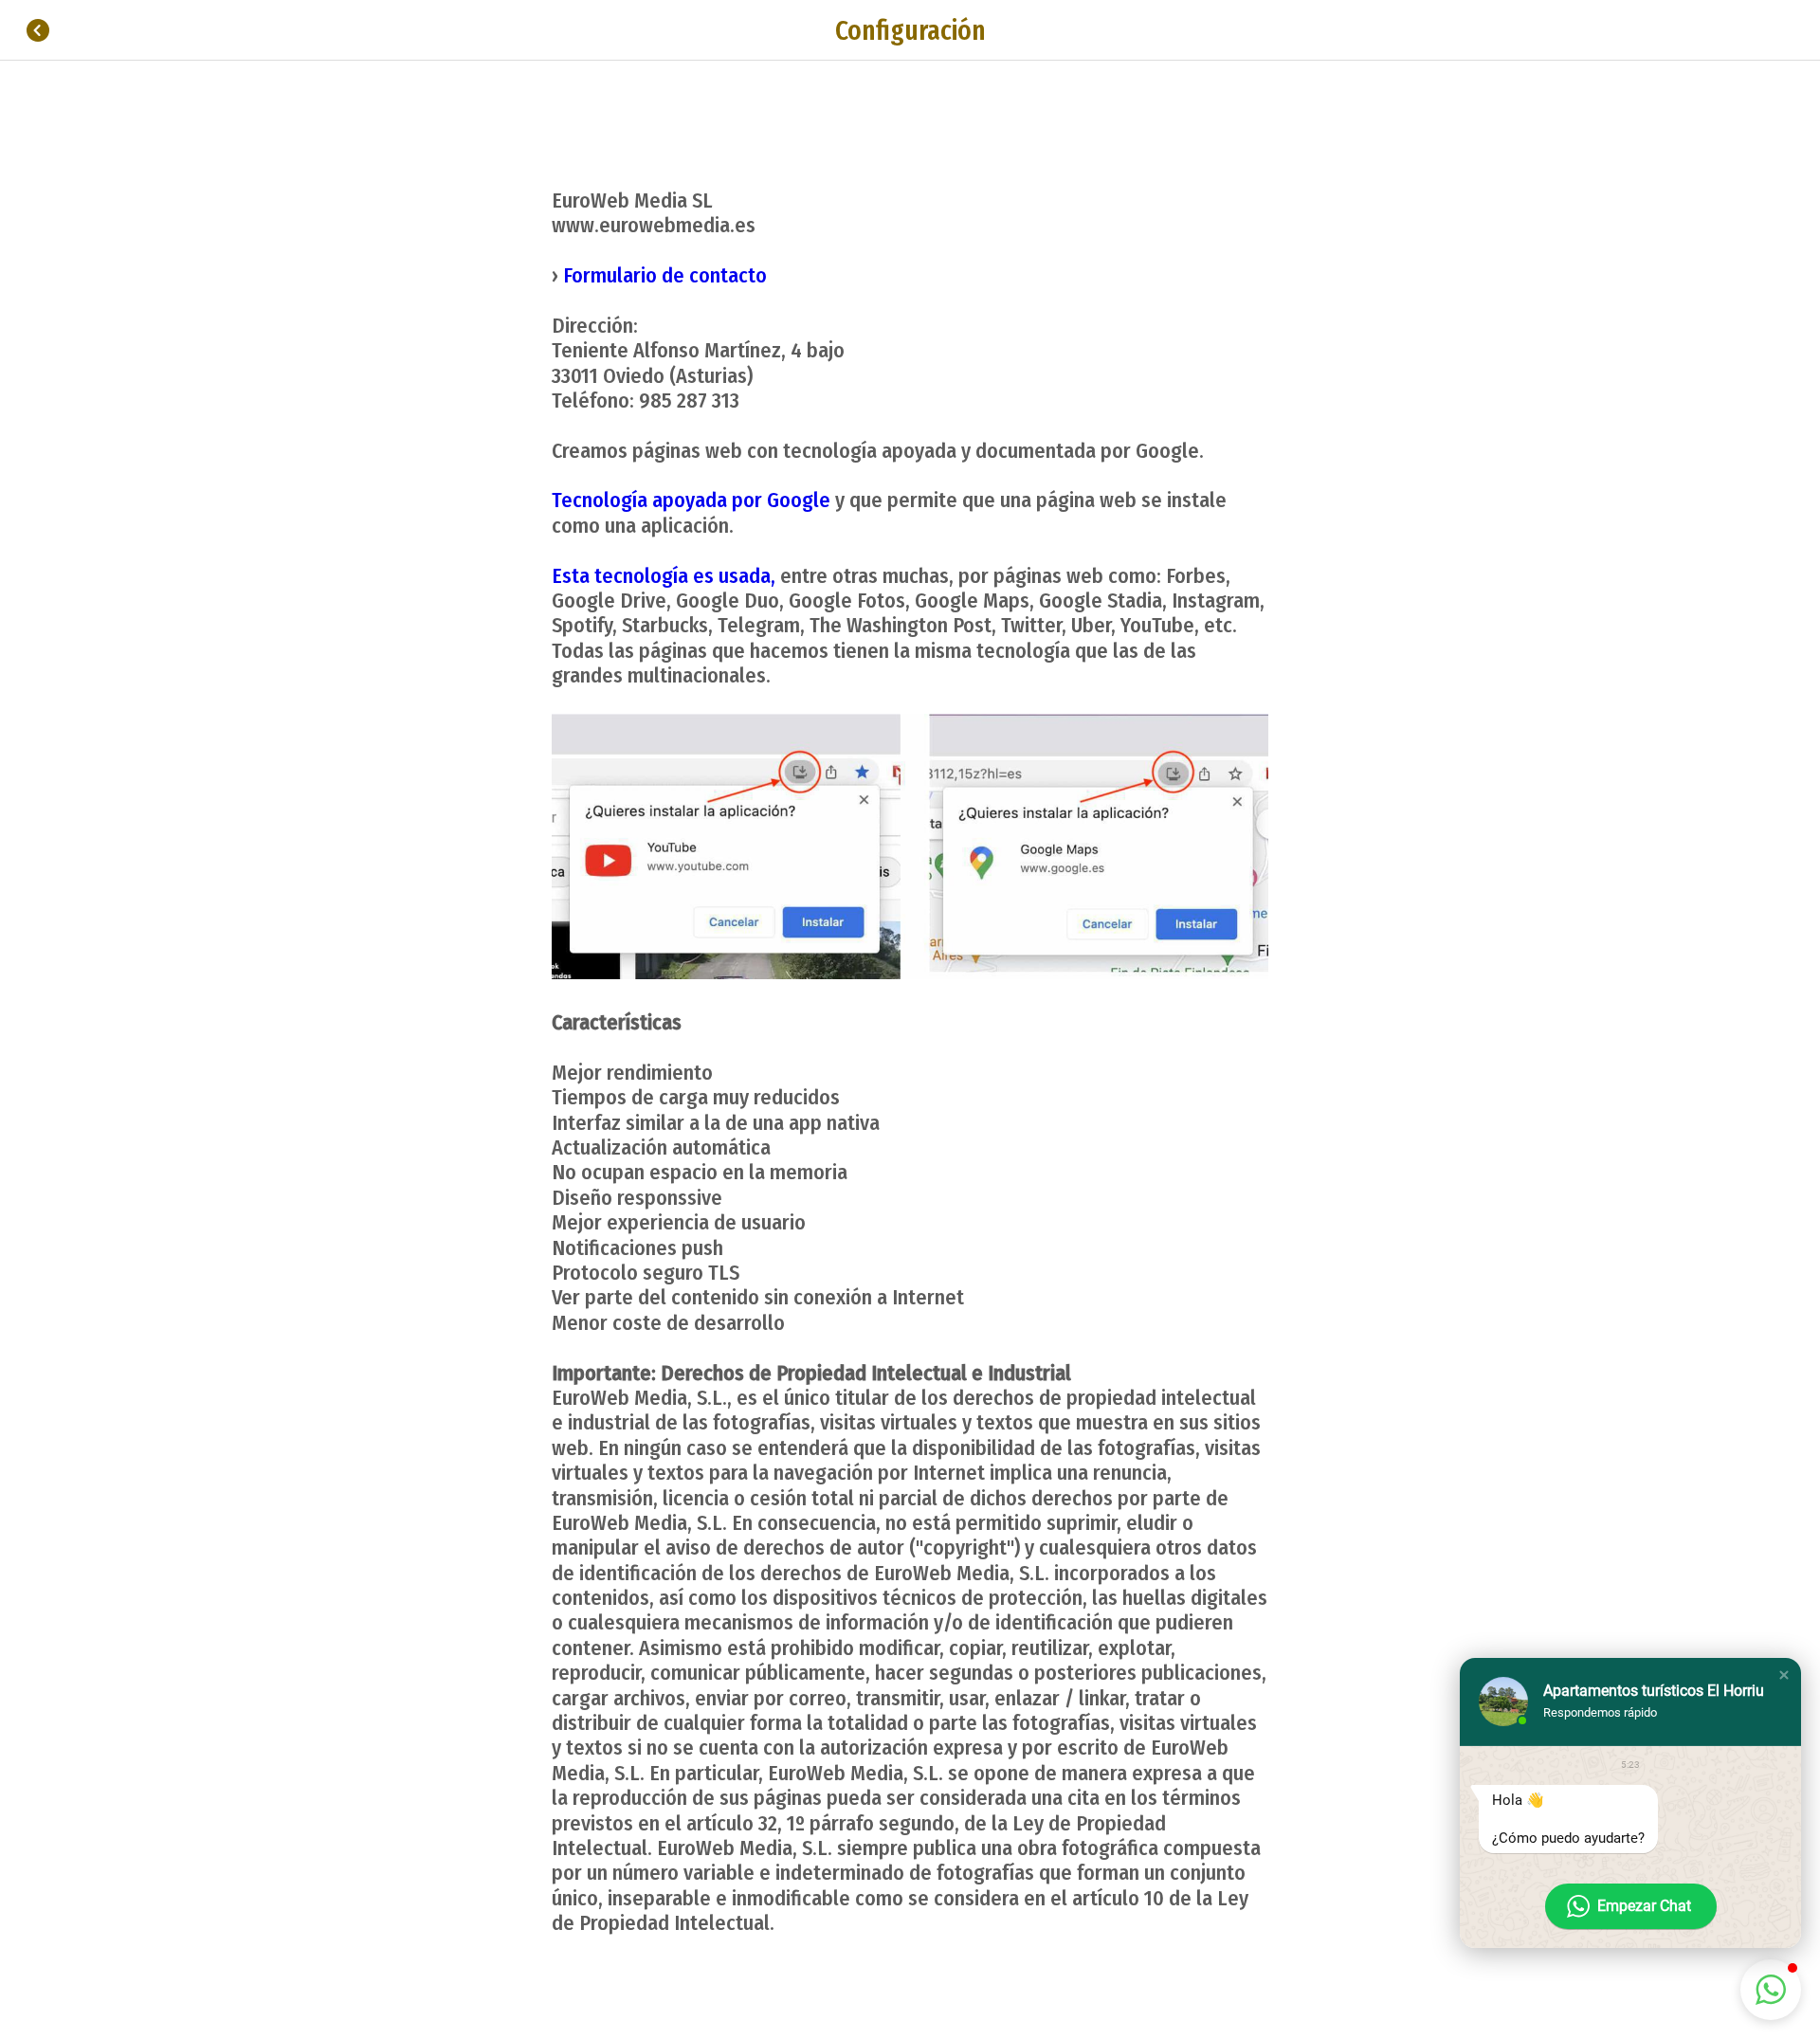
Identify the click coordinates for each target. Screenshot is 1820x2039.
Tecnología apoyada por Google (691, 500)
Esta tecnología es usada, (664, 576)
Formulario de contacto (665, 275)
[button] (1784, 1675)
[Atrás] (38, 30)
